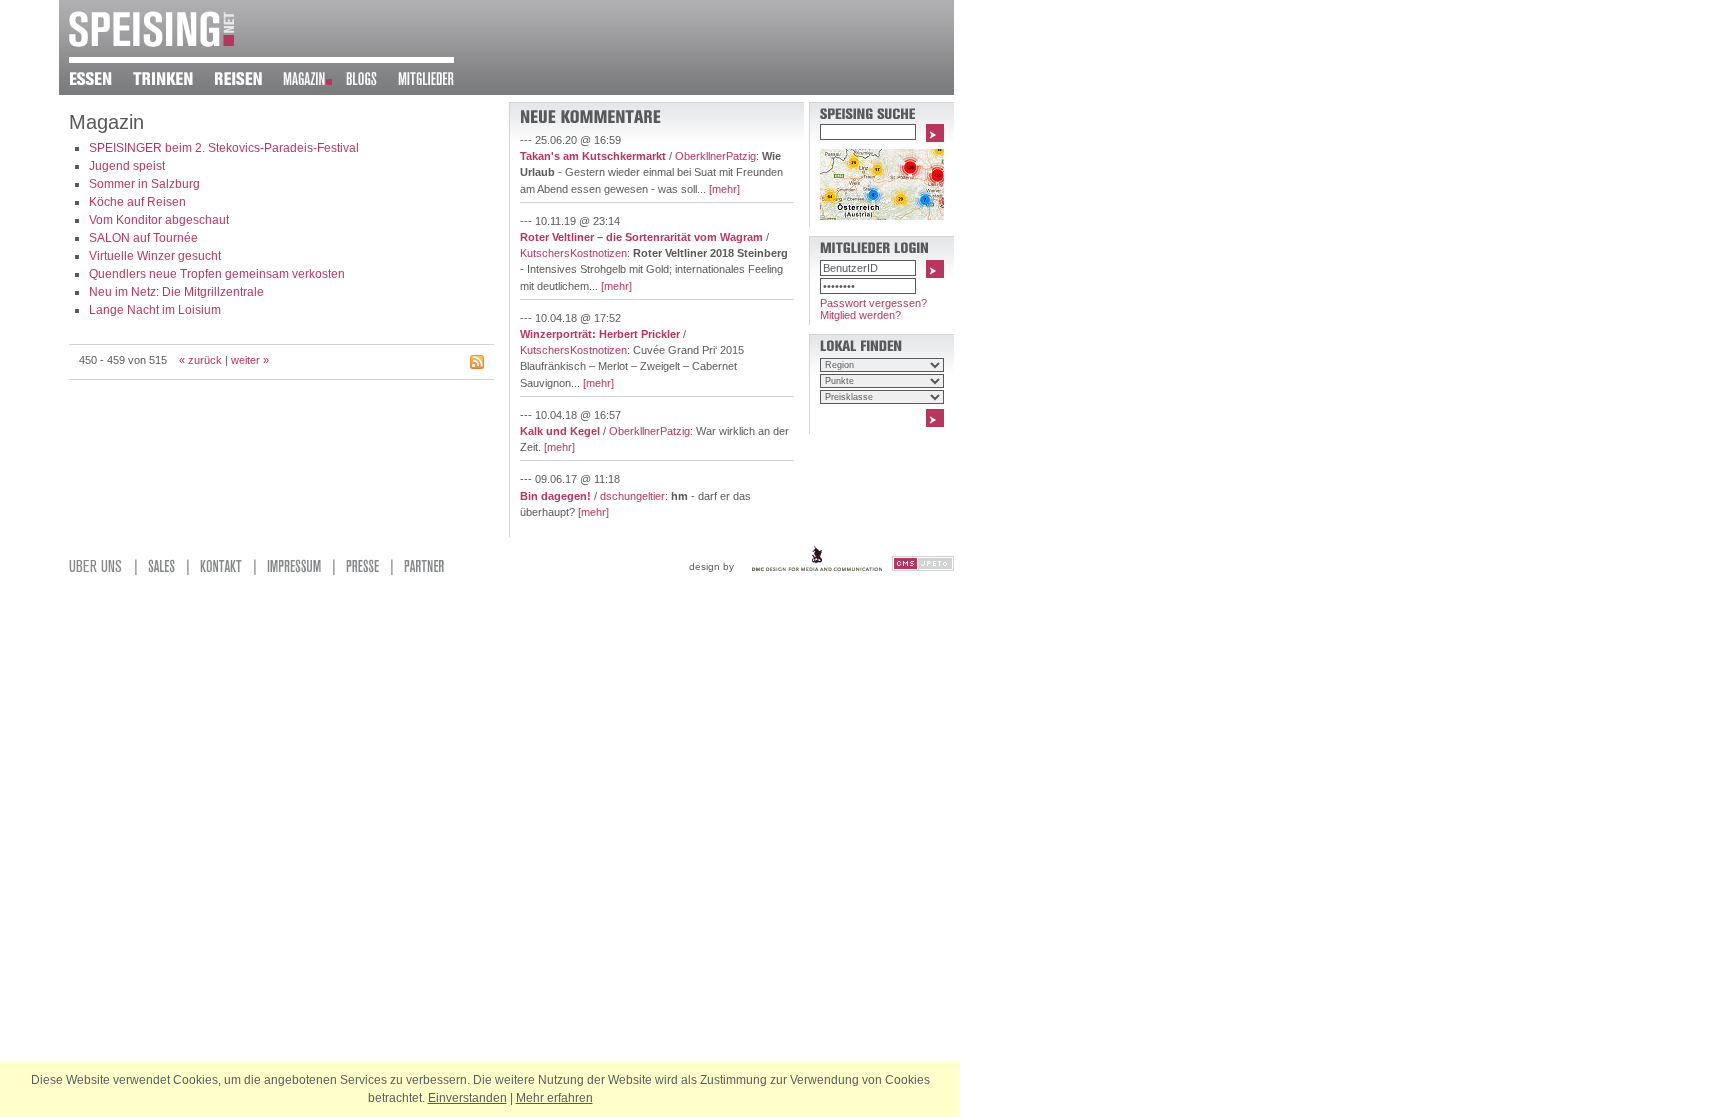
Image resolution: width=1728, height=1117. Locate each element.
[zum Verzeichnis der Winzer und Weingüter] (173, 82)
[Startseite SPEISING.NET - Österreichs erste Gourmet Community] (151, 43)
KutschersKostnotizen (573, 253)
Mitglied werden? (860, 315)
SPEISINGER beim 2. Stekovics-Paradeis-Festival (224, 148)
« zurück (200, 360)
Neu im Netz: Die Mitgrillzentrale (176, 292)
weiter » (250, 360)
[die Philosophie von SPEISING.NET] (100, 571)
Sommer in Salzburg (144, 184)
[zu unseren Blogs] (372, 82)
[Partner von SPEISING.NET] (428, 571)
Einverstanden (467, 1098)
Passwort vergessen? (873, 303)
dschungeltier (632, 496)
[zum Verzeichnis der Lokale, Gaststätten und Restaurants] (101, 82)
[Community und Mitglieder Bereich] (436, 82)
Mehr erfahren (554, 1098)
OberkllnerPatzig (715, 156)
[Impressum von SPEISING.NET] (298, 571)
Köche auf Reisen (137, 202)
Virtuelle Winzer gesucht (155, 256)
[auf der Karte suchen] (882, 216)
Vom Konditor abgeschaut (159, 220)
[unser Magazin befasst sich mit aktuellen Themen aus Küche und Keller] (314, 82)
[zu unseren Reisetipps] (248, 82)
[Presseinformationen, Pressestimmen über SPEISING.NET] (366, 571)
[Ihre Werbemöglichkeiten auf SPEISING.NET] (165, 571)
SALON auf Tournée (143, 238)
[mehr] (724, 189)
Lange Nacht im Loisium (155, 310)
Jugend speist (127, 166)
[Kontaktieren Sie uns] (225, 571)
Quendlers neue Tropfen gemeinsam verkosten (217, 274)
